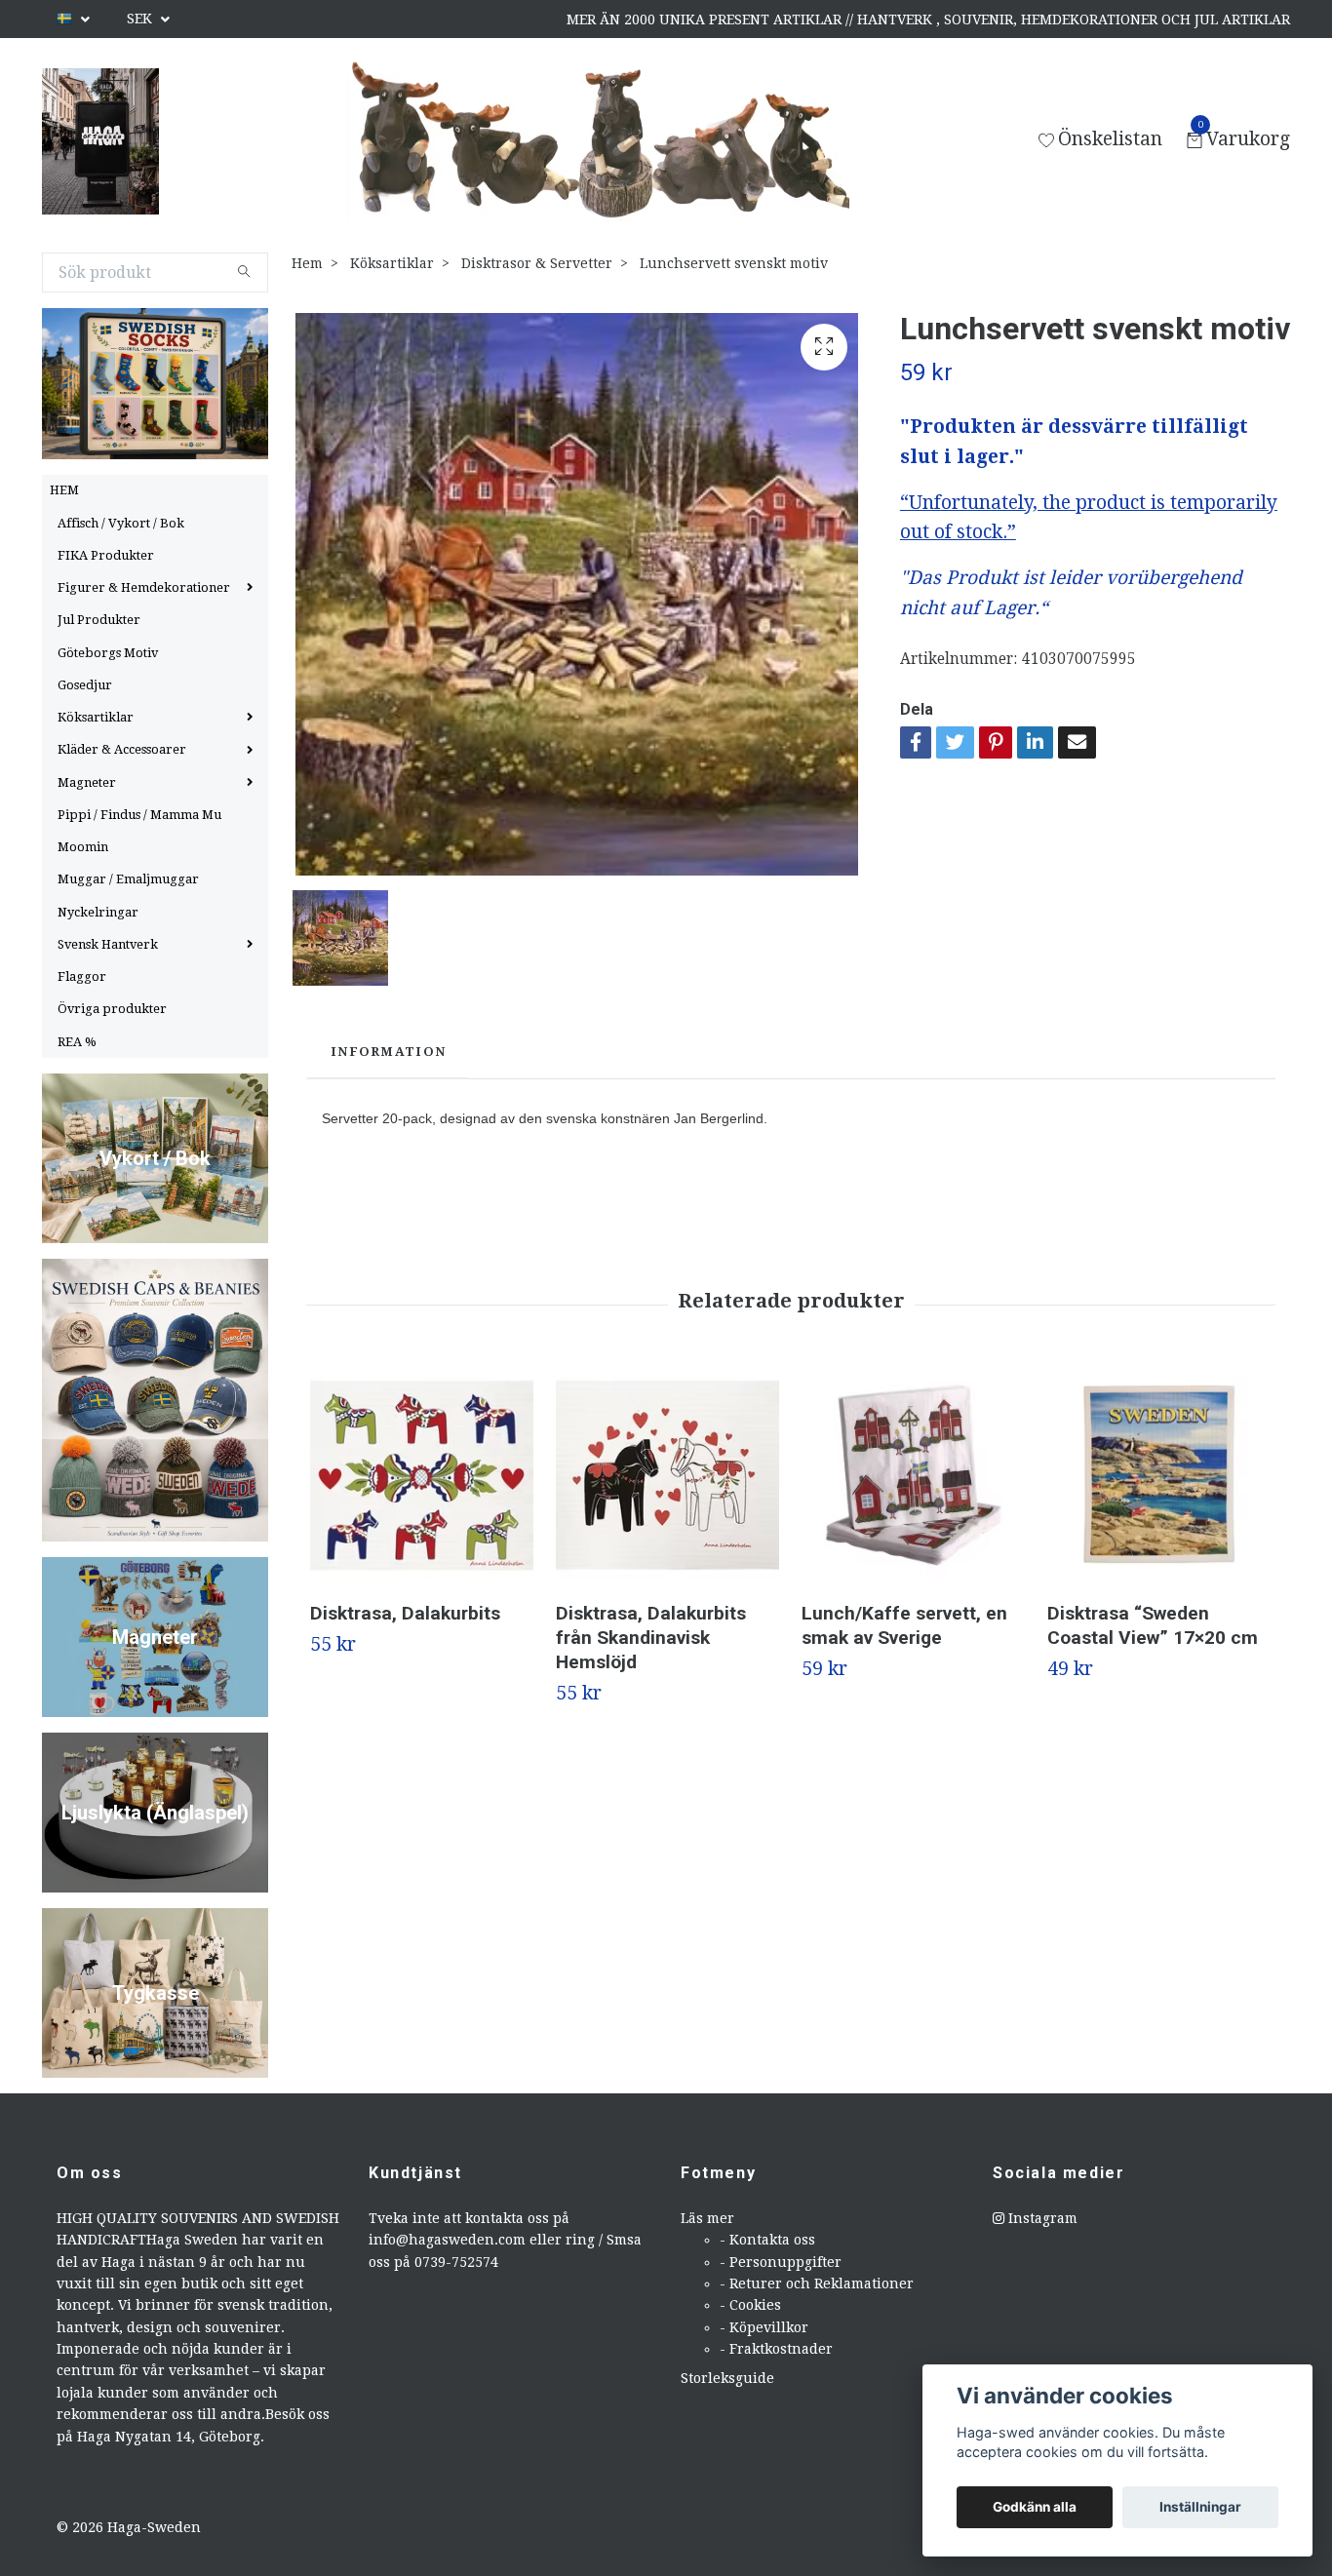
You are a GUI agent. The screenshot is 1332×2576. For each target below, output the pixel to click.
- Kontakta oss (767, 2240)
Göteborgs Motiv (108, 653)
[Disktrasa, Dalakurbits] (422, 1475)
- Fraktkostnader (776, 2349)
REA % (77, 1042)
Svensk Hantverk (108, 944)
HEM (64, 490)
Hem (307, 263)
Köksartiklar (96, 717)
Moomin (83, 847)
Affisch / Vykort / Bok (121, 523)
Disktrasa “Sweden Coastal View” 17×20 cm (1153, 1625)
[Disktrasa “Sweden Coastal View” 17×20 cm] (1159, 1475)
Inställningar (1200, 2507)
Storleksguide (727, 2378)
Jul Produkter (99, 620)
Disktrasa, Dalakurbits (405, 1613)
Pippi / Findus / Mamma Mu (139, 815)
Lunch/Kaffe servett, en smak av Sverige (904, 1625)
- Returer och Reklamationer (817, 2283)
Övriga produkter (112, 1009)
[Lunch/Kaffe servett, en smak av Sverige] (913, 1475)
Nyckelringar (98, 912)
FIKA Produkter (106, 555)
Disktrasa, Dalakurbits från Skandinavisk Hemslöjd (651, 1638)
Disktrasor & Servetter (537, 263)
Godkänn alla (1035, 2507)
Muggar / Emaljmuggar (128, 879)
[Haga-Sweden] (100, 141)
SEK (141, 19)
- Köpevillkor (764, 2327)
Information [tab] (388, 1052)
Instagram (1041, 2218)
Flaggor (82, 976)
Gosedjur (85, 685)
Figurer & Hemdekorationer (144, 587)
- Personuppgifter (781, 2262)
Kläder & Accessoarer (122, 749)
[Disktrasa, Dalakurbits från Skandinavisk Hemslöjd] (667, 1475)
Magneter (87, 782)
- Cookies (750, 2305)
